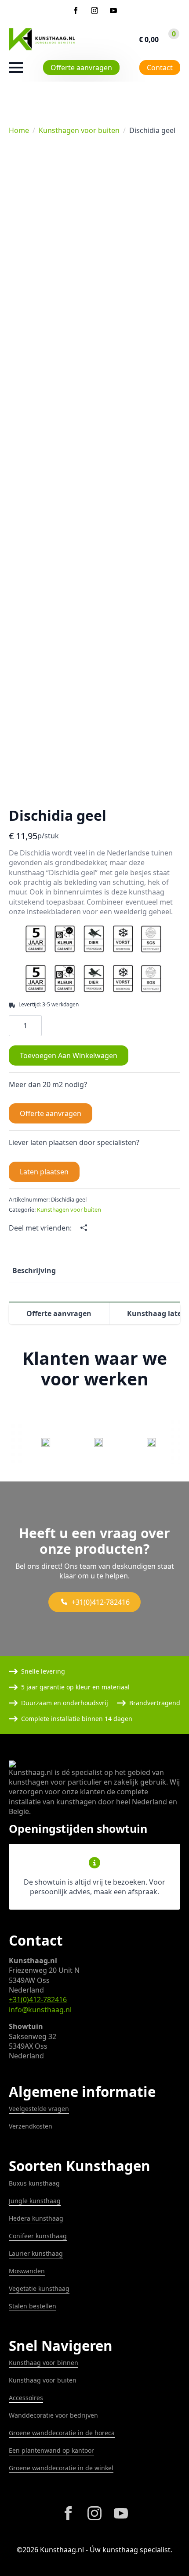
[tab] (34, 1270)
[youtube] (113, 11)
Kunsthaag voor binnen (44, 2363)
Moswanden (27, 2271)
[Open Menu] (16, 68)
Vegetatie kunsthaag (39, 2288)
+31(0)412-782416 (38, 2000)
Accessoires (26, 2398)
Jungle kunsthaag (35, 2201)
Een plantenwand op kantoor (51, 2450)
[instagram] (94, 11)
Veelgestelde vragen (39, 2109)
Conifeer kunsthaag (38, 2236)
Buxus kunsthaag (34, 2183)
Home (19, 130)
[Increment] (35, 1025)
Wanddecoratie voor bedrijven (53, 2415)
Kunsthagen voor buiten (79, 130)
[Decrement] (16, 1025)
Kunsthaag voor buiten (43, 2380)
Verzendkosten (31, 2126)
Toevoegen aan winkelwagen (69, 1055)
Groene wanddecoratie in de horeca (62, 2433)
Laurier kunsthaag (36, 2253)
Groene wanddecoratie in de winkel (61, 2468)
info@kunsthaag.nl (40, 2010)
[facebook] (76, 11)
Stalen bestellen (33, 2306)
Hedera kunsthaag (36, 2218)
